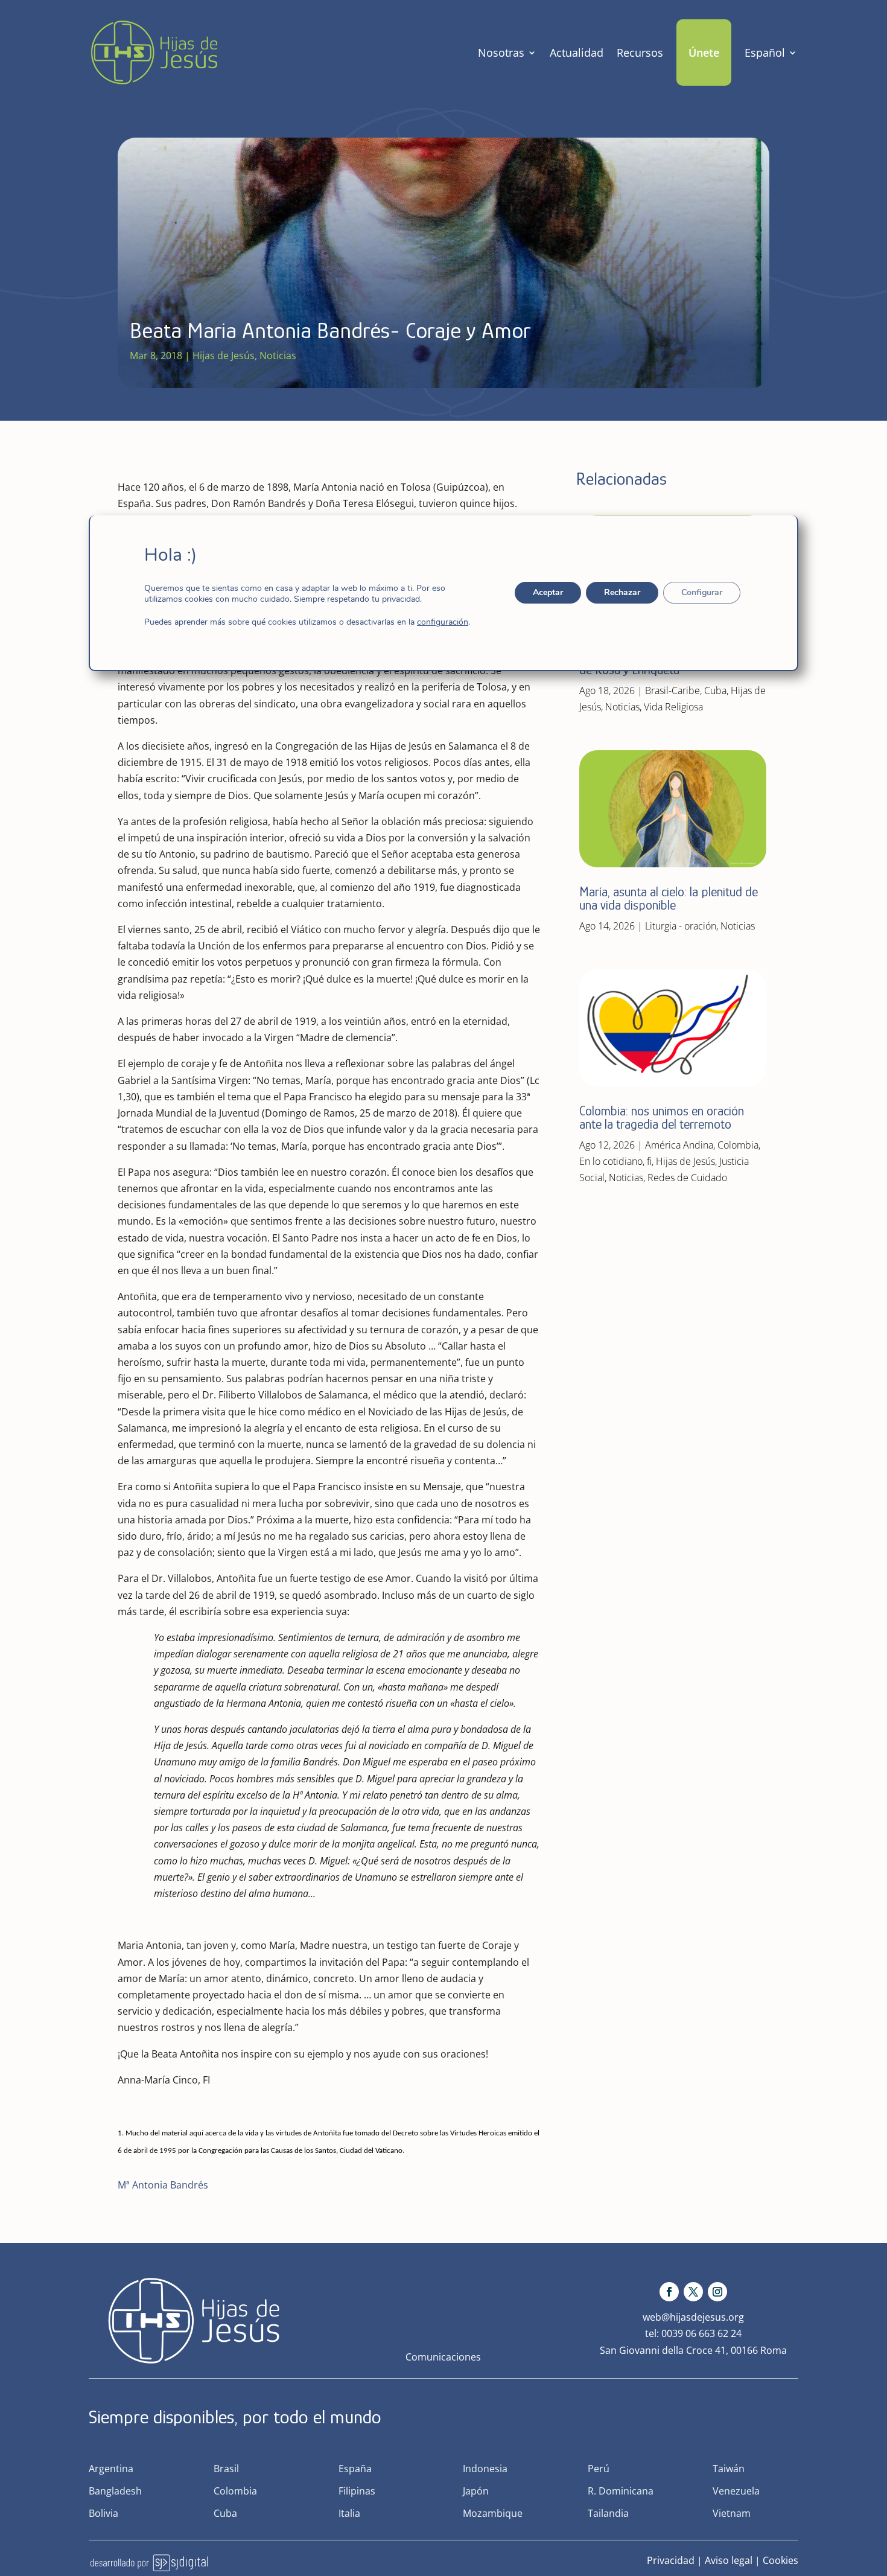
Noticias (278, 355)
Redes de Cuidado (687, 1178)
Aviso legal (729, 2560)
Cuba (715, 690)
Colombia (738, 1145)
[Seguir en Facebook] (669, 2292)
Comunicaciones (443, 2357)
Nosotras (501, 53)
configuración (443, 622)
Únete (704, 53)
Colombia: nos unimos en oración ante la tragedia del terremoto (662, 1117)
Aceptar (548, 592)
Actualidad (577, 53)
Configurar (702, 592)
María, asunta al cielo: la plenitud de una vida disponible (669, 898)
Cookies (780, 2560)
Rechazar (622, 592)
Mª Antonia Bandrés (163, 2185)
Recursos (640, 53)
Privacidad (671, 2560)
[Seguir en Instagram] (717, 2292)
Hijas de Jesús (224, 355)
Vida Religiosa (673, 707)
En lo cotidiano (611, 1161)
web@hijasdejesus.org (693, 2317)
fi (649, 1161)
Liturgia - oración (681, 926)
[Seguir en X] (693, 2292)
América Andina (679, 1145)
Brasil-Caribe (672, 690)
